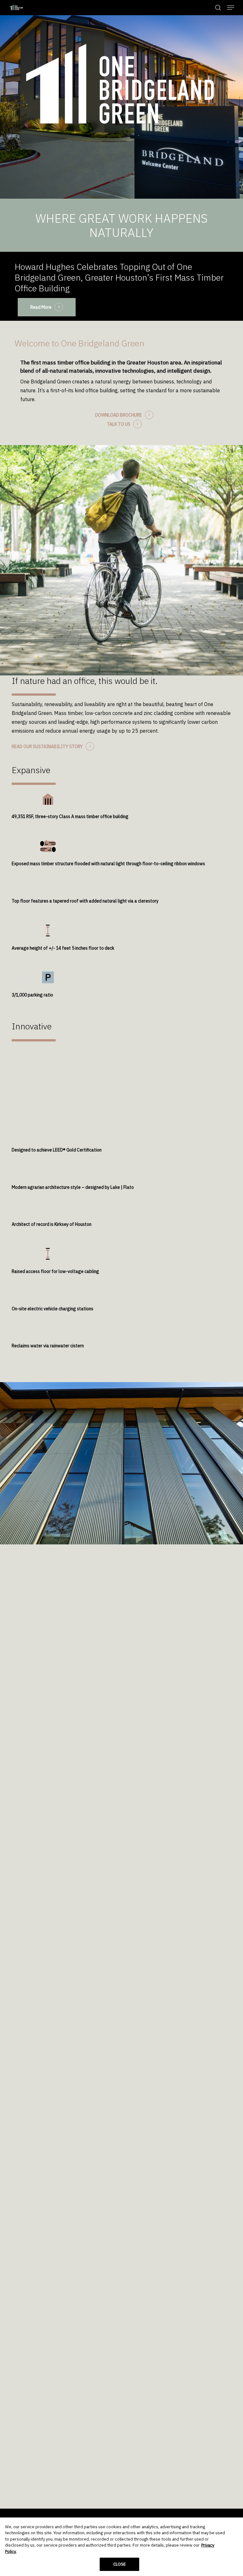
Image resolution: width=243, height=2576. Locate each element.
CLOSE (120, 2564)
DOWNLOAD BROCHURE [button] (119, 415)
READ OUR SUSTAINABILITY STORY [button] (47, 747)
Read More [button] (41, 307)
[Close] (233, 2528)
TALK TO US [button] (119, 424)
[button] (231, 8)
